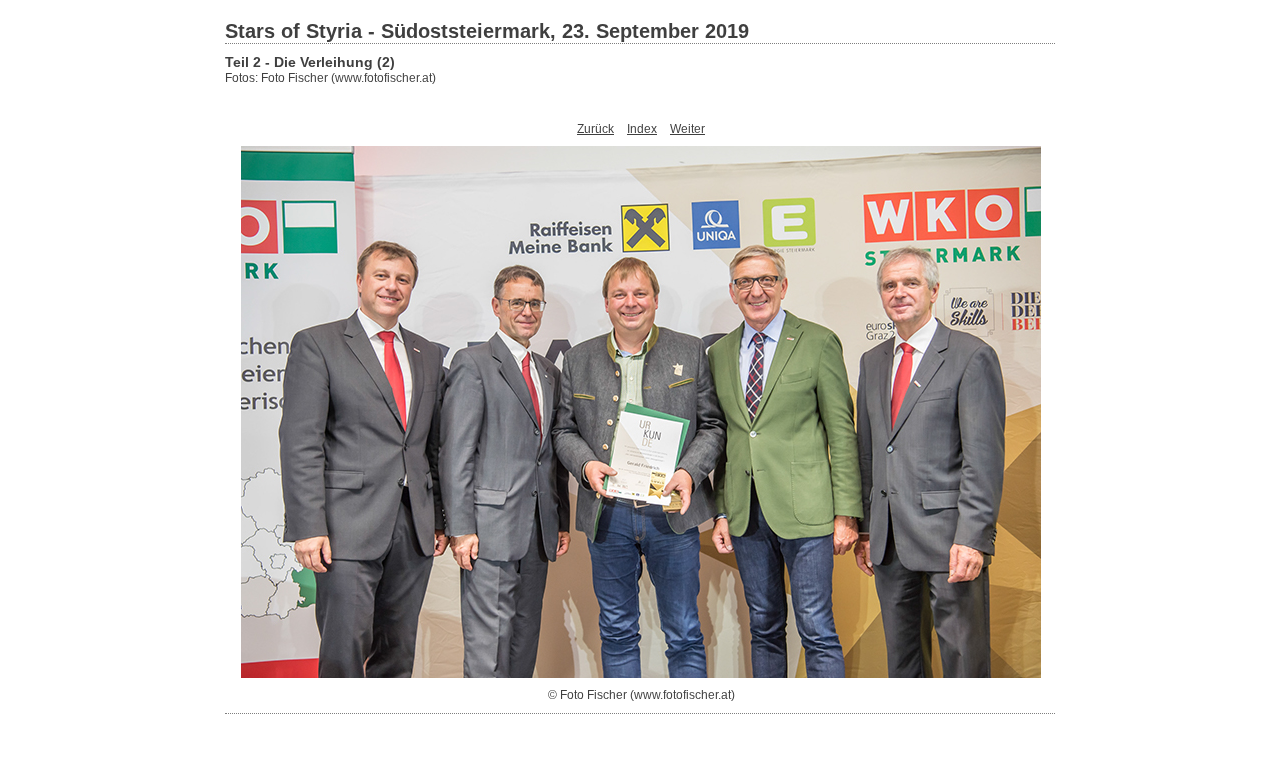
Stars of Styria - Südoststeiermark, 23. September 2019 (487, 31)
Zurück (595, 129)
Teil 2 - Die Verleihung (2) (310, 62)
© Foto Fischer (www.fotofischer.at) (641, 695)
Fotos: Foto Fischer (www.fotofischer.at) (330, 78)
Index (642, 129)
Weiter (687, 129)
